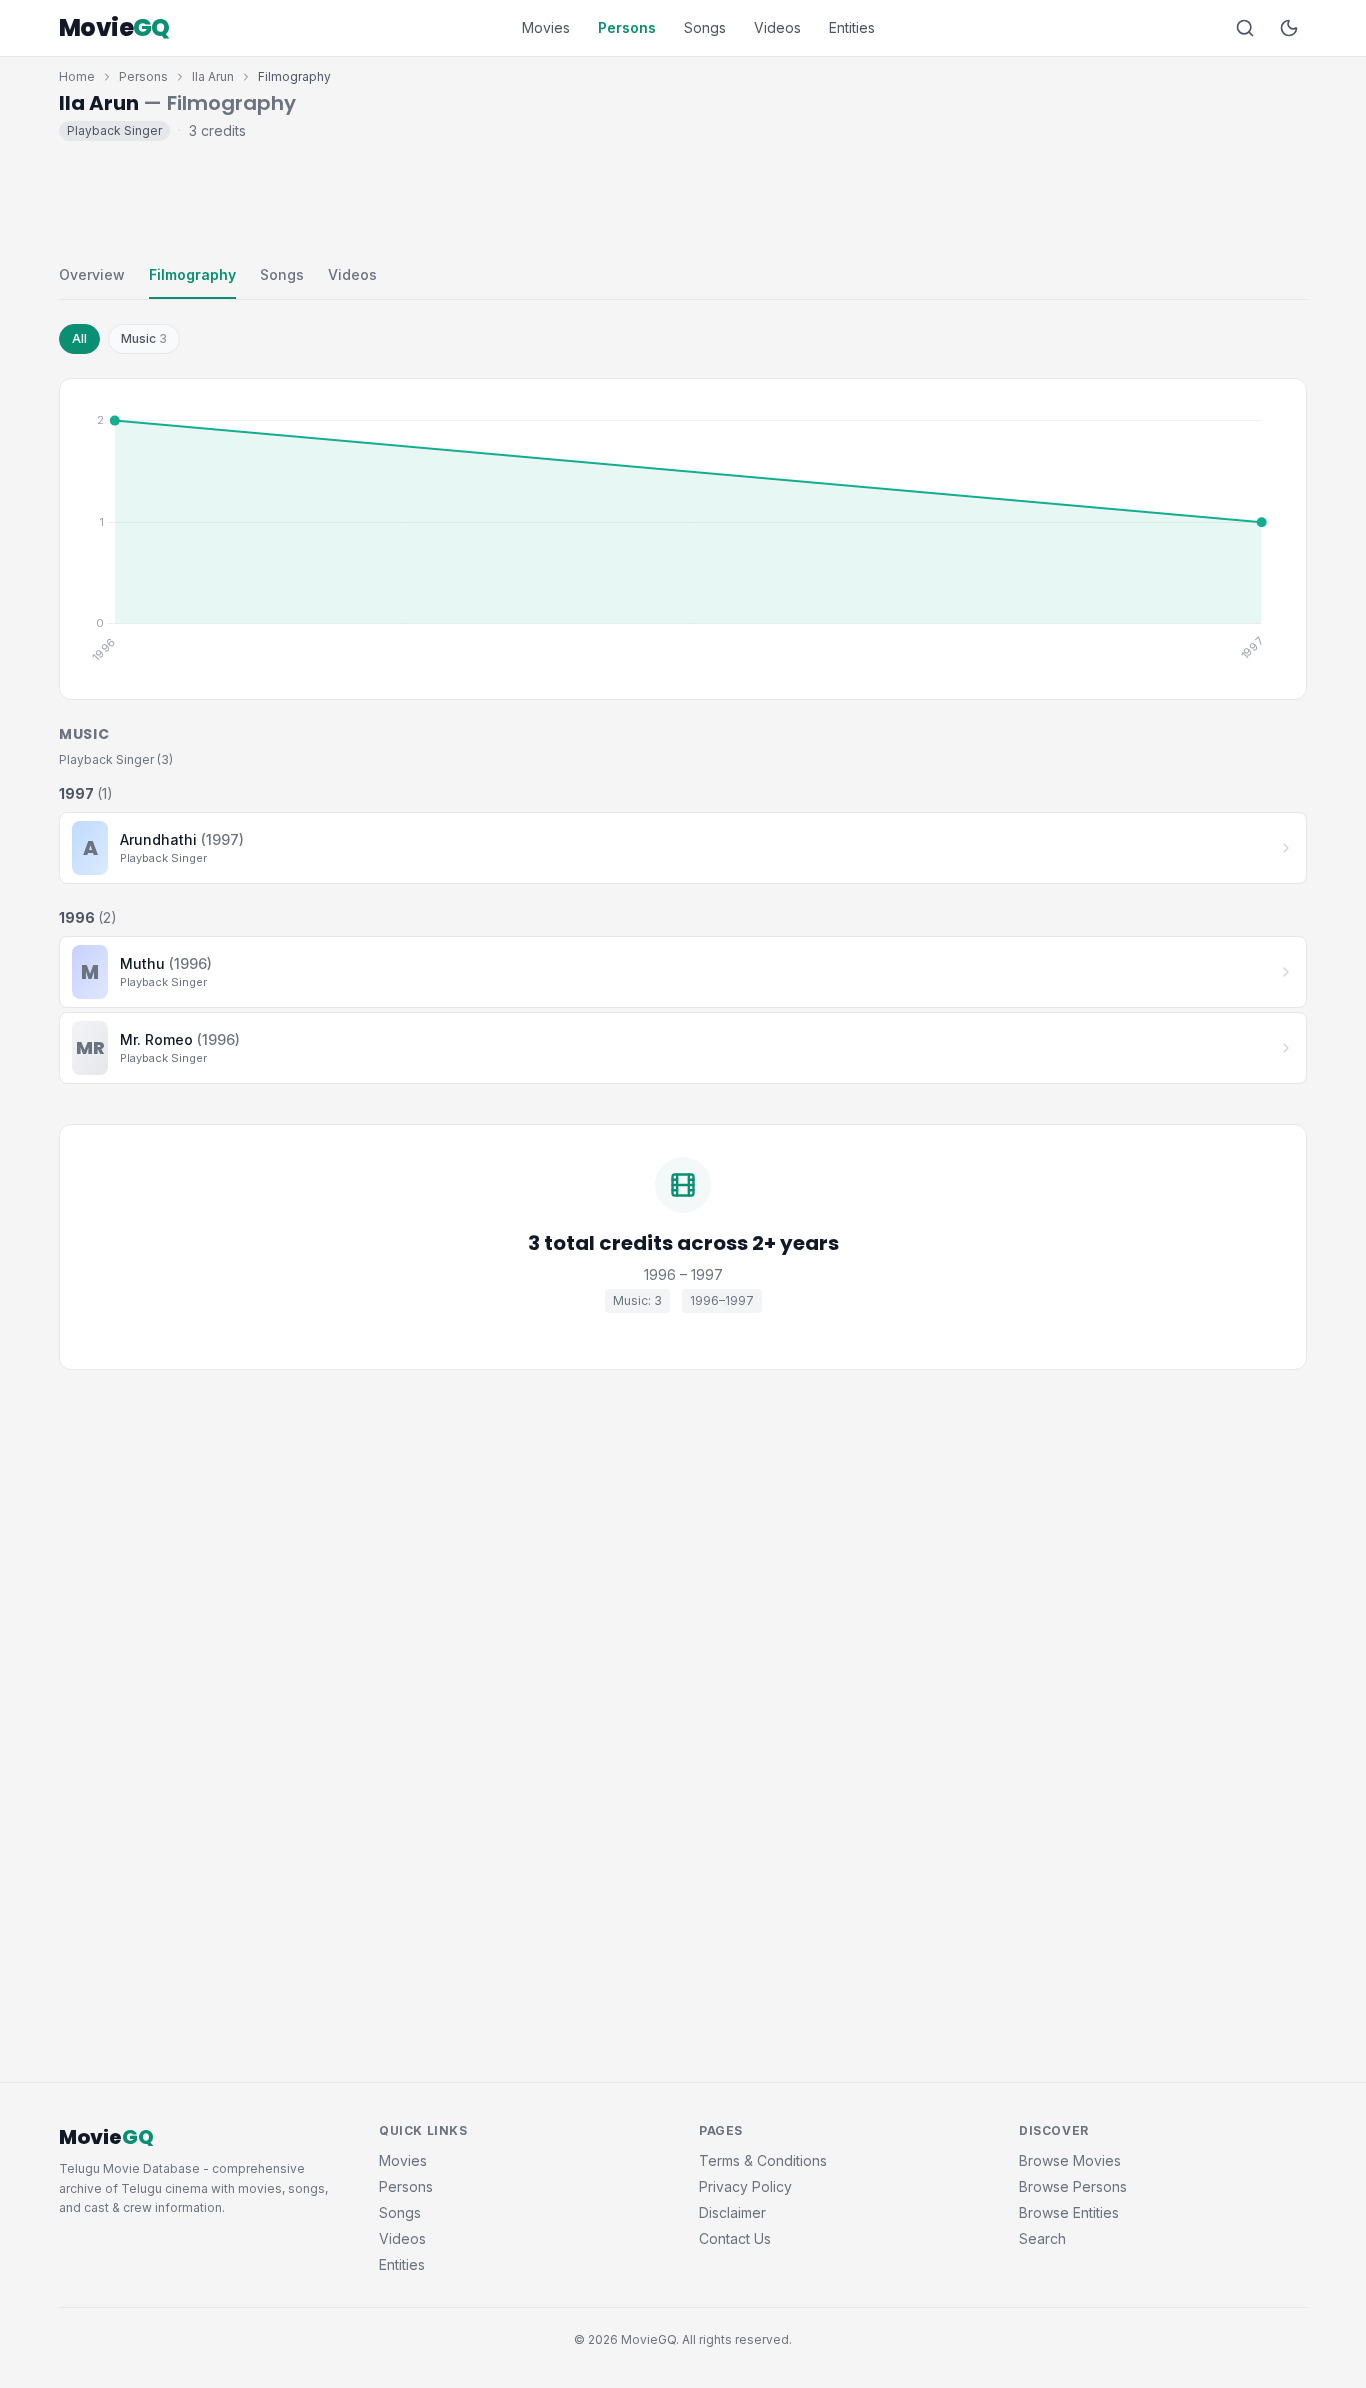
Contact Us (735, 2238)
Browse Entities (1069, 2212)
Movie (114, 28)
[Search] (1245, 28)
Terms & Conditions (763, 2160)
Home (77, 76)
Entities (852, 27)
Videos (777, 27)
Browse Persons (1073, 2186)
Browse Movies (1070, 2160)
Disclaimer (732, 2212)
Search (1042, 2238)
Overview (92, 274)
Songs (705, 27)
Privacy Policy (745, 2186)
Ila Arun (213, 76)
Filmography (192, 274)
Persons (627, 27)
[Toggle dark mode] (1289, 28)
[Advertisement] (683, 198)
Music (144, 338)
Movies (546, 27)
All (79, 338)
